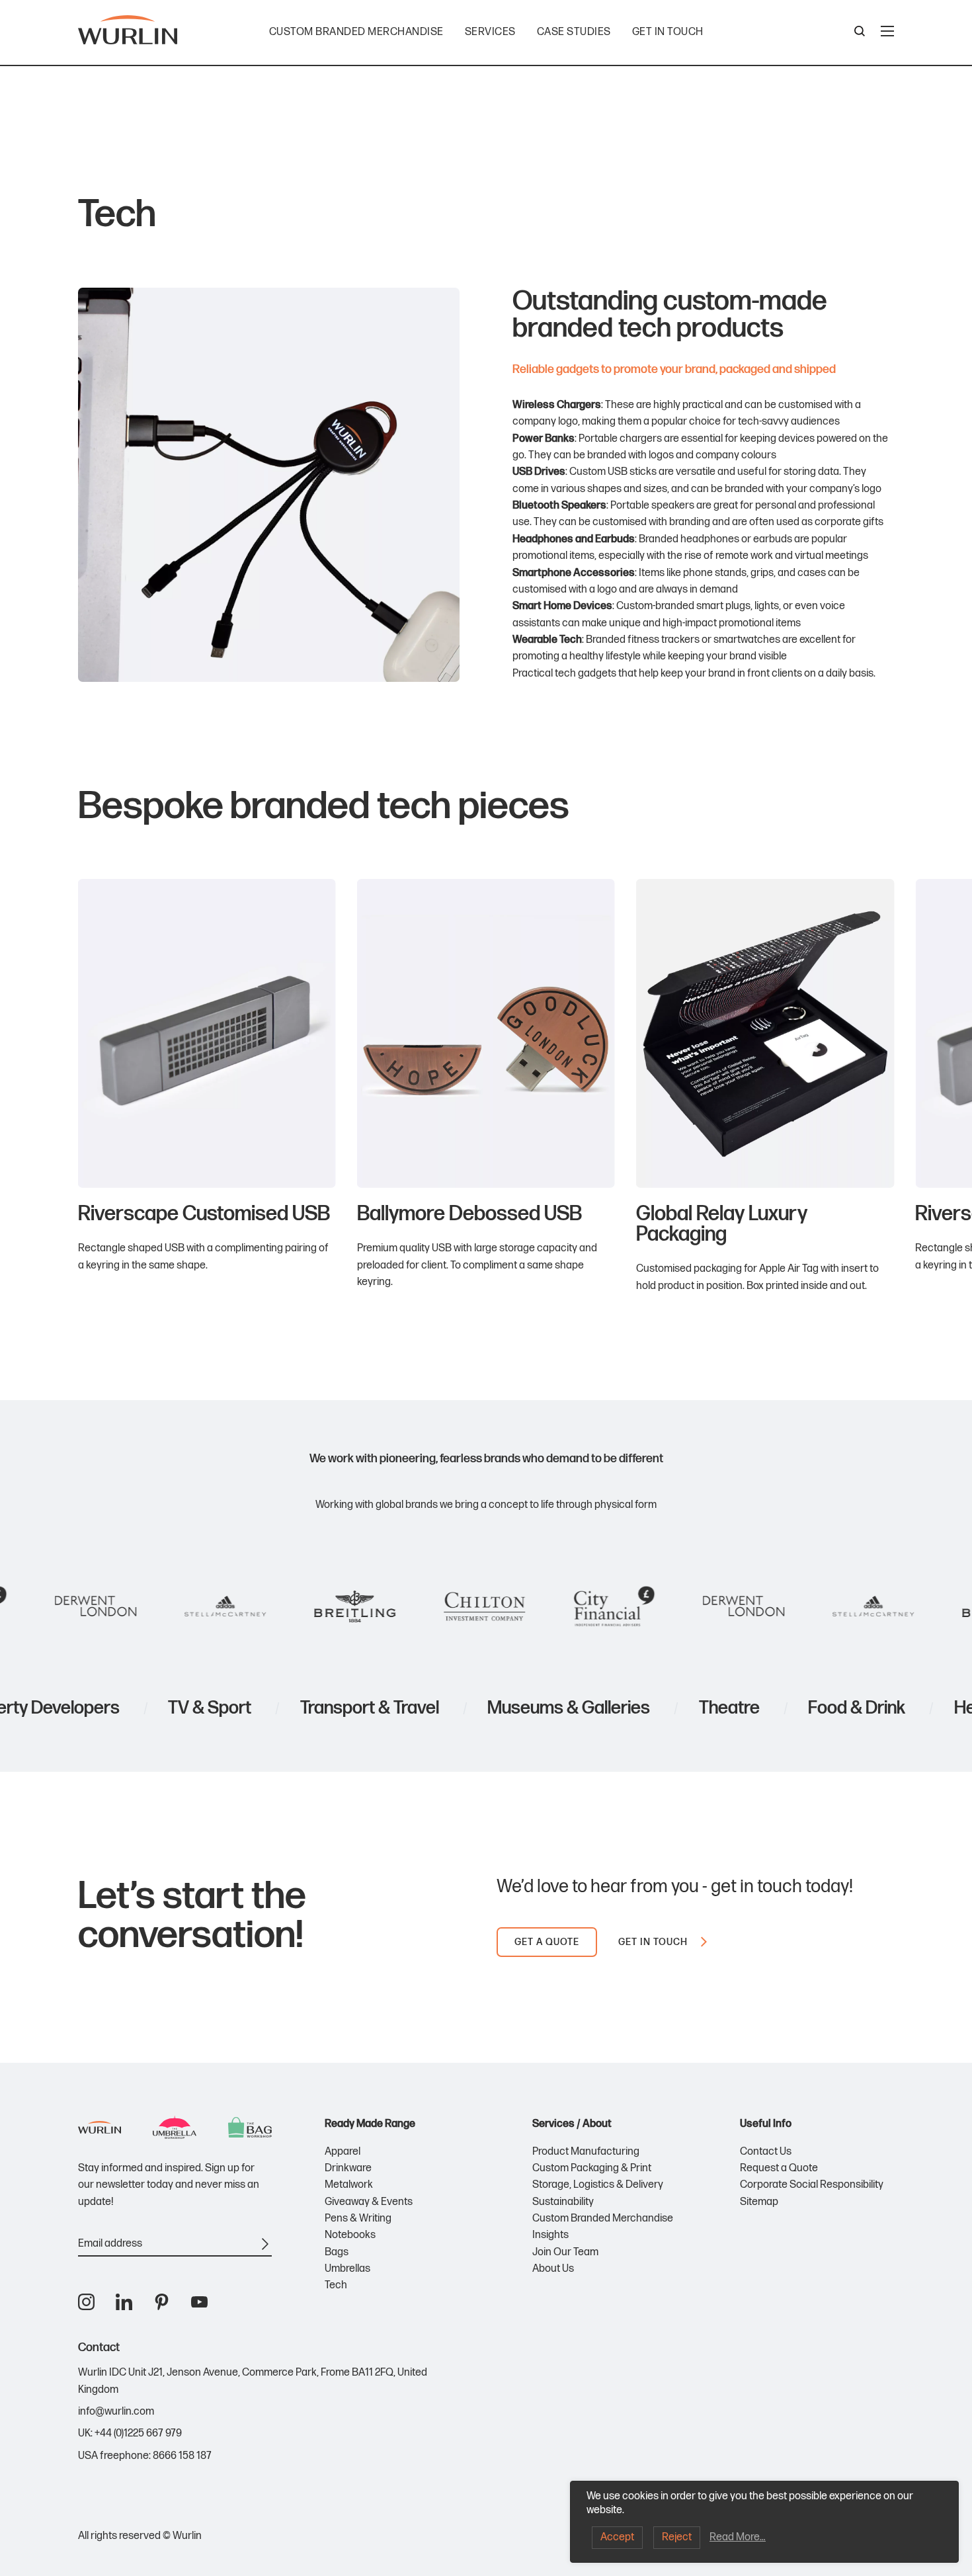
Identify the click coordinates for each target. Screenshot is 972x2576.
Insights (550, 2235)
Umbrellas (347, 2269)
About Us (553, 2269)
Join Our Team (565, 2252)
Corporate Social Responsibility (812, 2185)
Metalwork (349, 2185)
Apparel (343, 2152)
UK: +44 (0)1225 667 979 (130, 2433)
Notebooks (350, 2235)
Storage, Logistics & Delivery (598, 2185)
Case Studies (574, 32)
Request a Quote (779, 2168)
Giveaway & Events (369, 2202)
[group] (207, 1087)
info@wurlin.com (116, 2412)
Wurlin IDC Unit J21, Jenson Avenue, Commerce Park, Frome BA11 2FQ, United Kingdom (253, 2381)
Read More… (738, 2537)
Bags (337, 2252)
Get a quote (547, 1942)
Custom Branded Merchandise (356, 32)
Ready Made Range (370, 2124)
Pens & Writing (358, 2219)
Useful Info (766, 2124)
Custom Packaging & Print (592, 2168)
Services (490, 32)
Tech (336, 2285)
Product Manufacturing (586, 2152)
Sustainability (563, 2202)
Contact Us (766, 2152)
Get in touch (668, 32)
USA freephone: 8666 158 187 (145, 2456)
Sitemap (759, 2202)
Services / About (572, 2124)
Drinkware (348, 2168)
